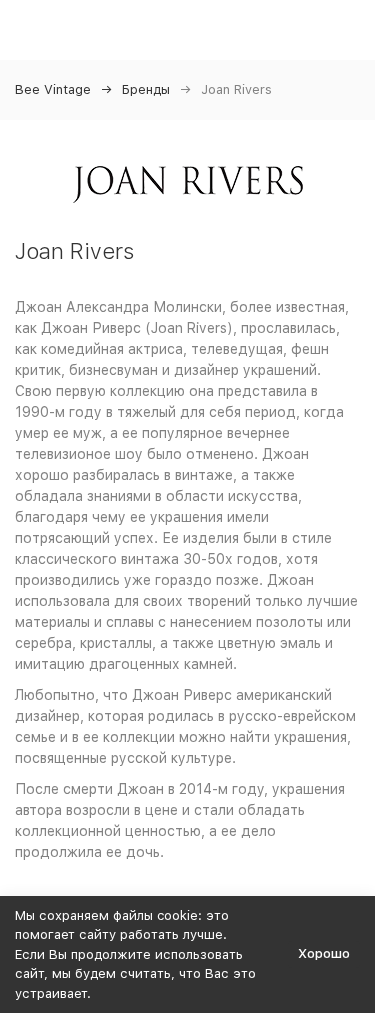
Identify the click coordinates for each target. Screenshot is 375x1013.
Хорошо (324, 953)
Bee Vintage (53, 89)
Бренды (146, 89)
